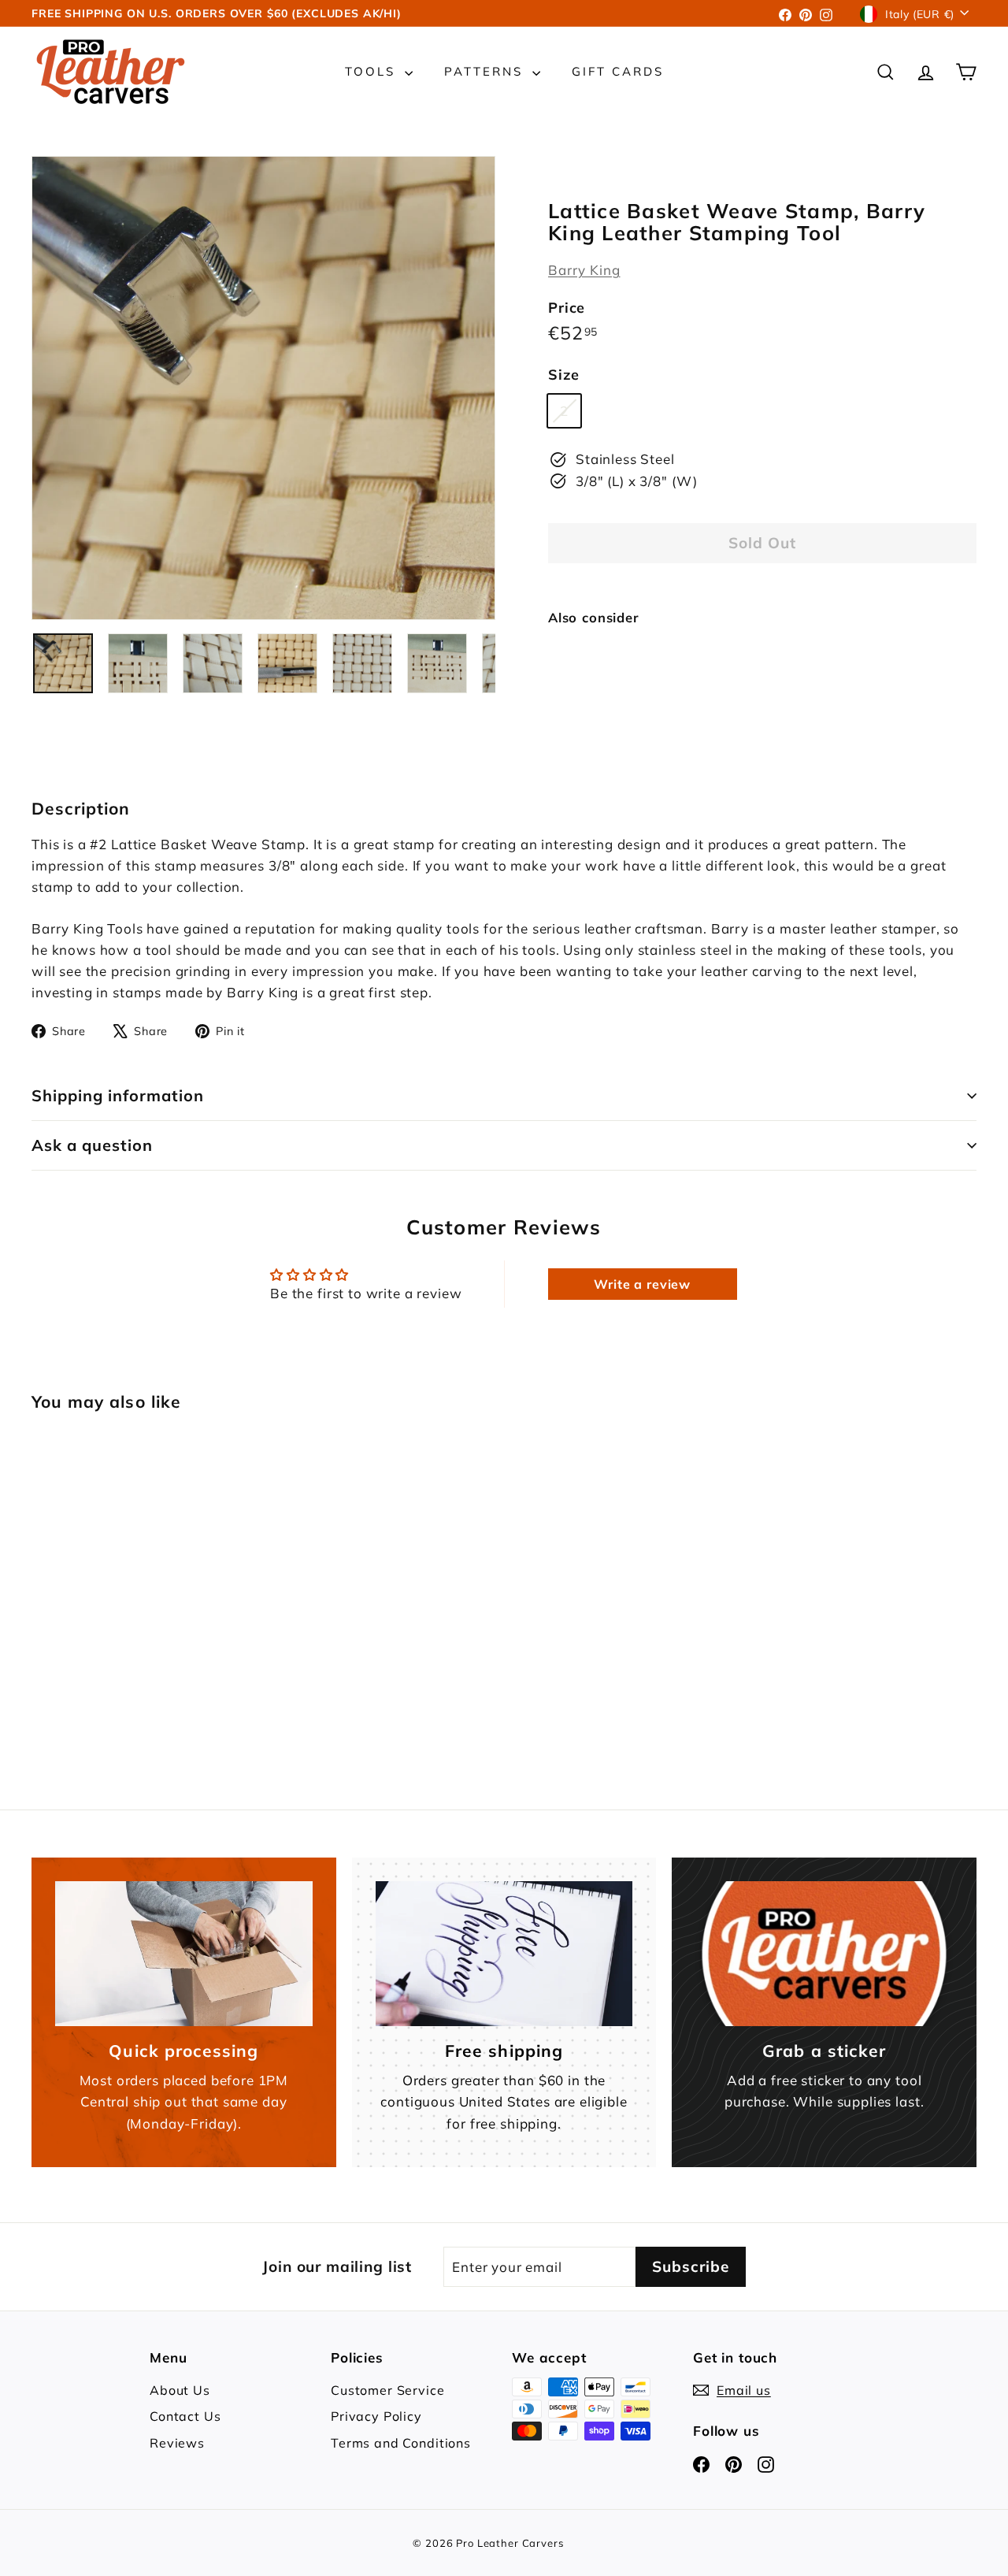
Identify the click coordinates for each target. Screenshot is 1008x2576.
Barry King (584, 270)
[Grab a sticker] (824, 1954)
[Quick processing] (184, 1954)
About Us (180, 2390)
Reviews (177, 2443)
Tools (373, 71)
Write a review (642, 1284)
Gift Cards (618, 71)
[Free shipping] (504, 1954)
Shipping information (118, 1095)
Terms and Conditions (401, 2443)
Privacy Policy (376, 2416)
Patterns (486, 71)
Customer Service (388, 2390)
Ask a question (92, 1145)
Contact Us (185, 2416)
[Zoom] (263, 388)
